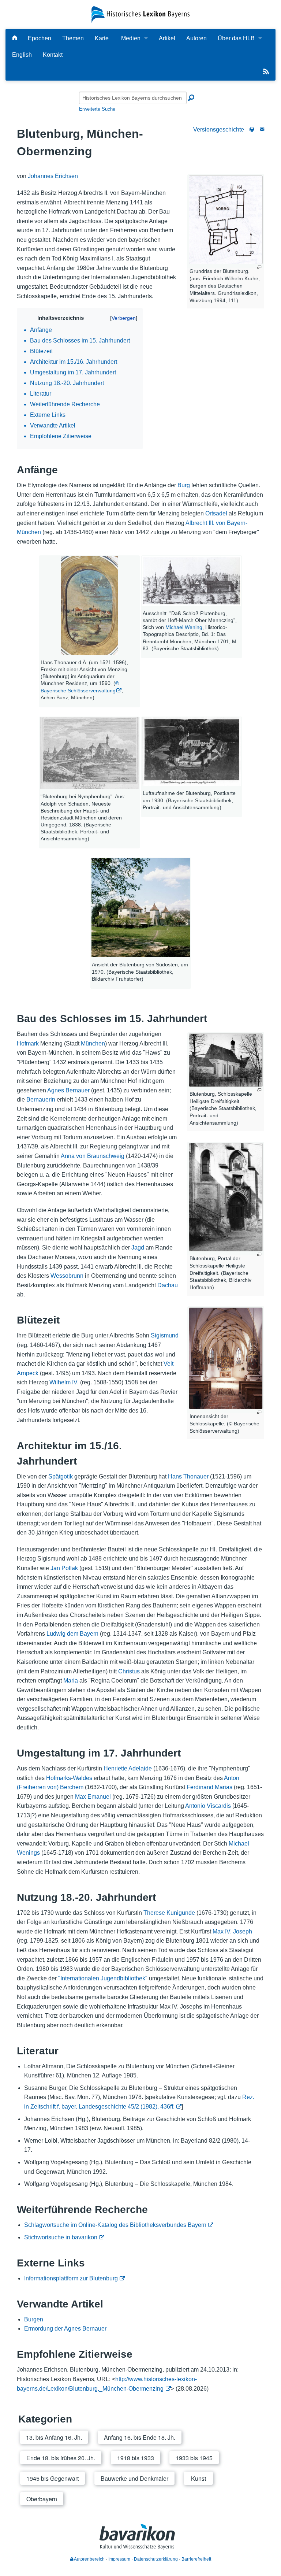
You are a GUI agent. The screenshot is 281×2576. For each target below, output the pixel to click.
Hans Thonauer (188, 1476)
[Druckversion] (252, 129)
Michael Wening (184, 627)
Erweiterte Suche (97, 109)
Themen (73, 38)
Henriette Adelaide (128, 1768)
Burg (184, 485)
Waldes (83, 1778)
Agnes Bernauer (68, 1090)
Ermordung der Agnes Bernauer (65, 2329)
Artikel (167, 38)
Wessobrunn (67, 1276)
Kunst (198, 2478)
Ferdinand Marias (209, 1787)
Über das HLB (236, 38)
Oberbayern (42, 2499)
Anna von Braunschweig (93, 1156)
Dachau (168, 1285)
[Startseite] (140, 14)
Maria (71, 1681)
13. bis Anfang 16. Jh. (54, 2437)
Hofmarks (59, 1778)
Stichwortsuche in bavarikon (61, 2237)
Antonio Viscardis (208, 1806)
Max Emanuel (93, 1797)
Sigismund (165, 1335)
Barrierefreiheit (196, 2559)
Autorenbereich (89, 2559)
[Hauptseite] (15, 38)
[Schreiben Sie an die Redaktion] (262, 129)
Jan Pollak (64, 1568)
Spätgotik (61, 1476)
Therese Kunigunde (169, 1913)
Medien (131, 38)
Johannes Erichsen (53, 176)
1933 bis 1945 (194, 2458)
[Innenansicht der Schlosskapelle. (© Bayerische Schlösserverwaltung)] (226, 1358)
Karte (102, 38)
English (22, 55)
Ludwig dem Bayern (72, 1634)
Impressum (119, 2559)
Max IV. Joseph (232, 1931)
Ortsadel (216, 513)
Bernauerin (41, 1100)
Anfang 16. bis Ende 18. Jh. (140, 2437)
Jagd (138, 1248)
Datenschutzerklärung (156, 2559)
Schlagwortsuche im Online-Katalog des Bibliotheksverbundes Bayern (115, 2225)
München (93, 1043)
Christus (129, 1671)
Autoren (196, 38)
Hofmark (28, 1043)
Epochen (40, 38)
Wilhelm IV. (64, 1382)
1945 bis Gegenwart (53, 2478)
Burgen (34, 2319)
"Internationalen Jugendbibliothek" (103, 1978)
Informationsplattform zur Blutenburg (71, 2278)
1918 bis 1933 (136, 2458)
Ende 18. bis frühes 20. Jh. (61, 2458)
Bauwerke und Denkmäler (134, 2478)
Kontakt (53, 55)
